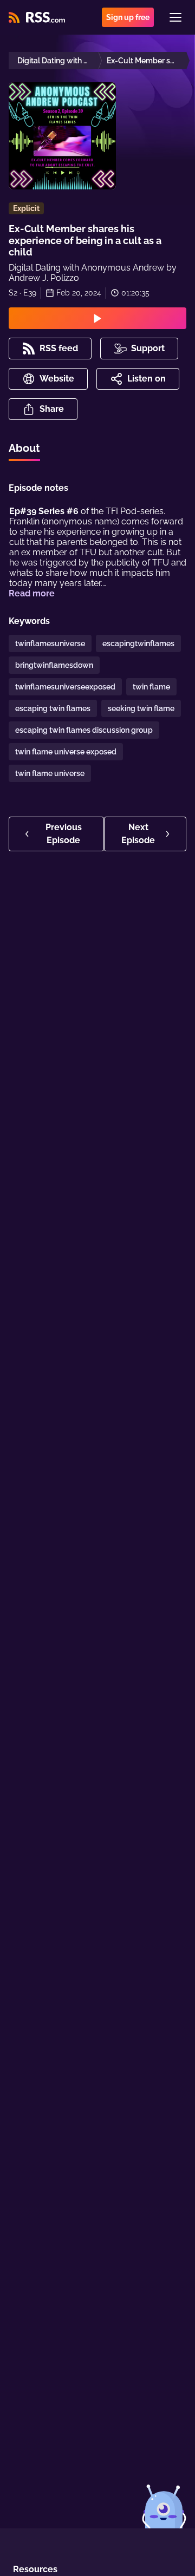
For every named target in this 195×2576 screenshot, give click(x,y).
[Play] (97, 318)
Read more (32, 593)
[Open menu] (175, 17)
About (24, 448)
